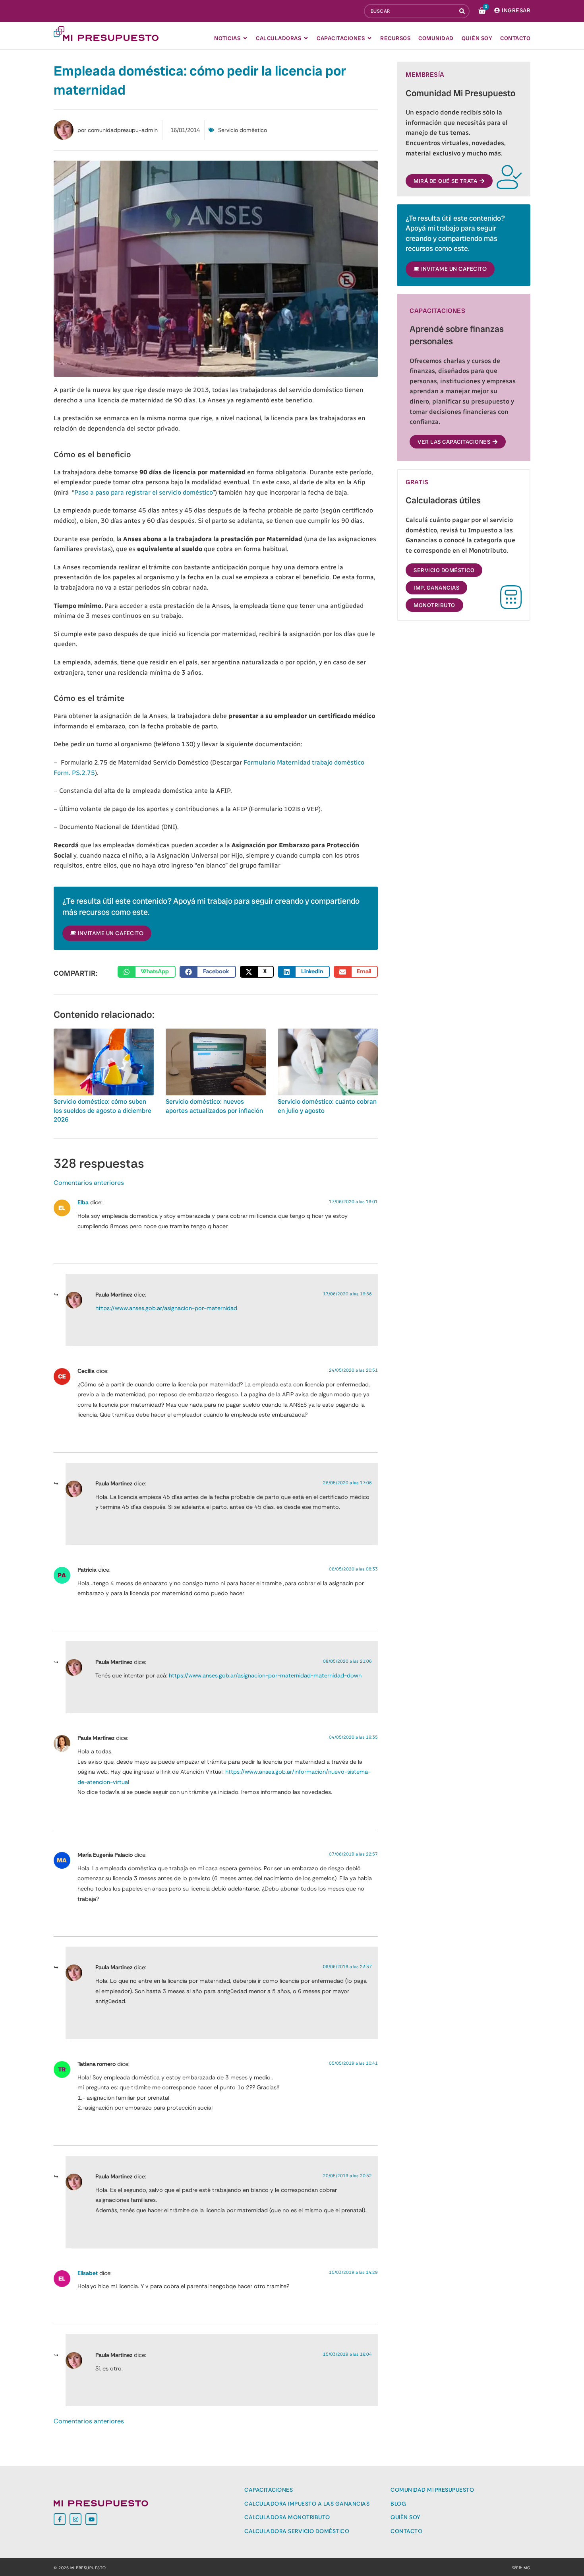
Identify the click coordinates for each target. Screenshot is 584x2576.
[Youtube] (91, 2519)
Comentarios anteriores (89, 1183)
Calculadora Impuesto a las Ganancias (307, 2504)
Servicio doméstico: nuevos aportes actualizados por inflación (214, 1106)
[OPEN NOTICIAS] (245, 38)
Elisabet (88, 2273)
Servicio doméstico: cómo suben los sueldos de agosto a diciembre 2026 (102, 1110)
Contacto (406, 2531)
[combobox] (410, 11)
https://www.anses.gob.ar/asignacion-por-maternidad (166, 1308)
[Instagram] (75, 2519)
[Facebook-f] (60, 2519)
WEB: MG (521, 2568)
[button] (147, 972)
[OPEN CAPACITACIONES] (369, 38)
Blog (398, 2504)
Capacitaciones (269, 2490)
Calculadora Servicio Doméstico (297, 2531)
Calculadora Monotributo (287, 2517)
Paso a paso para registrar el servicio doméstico (143, 492)
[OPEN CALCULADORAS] (306, 38)
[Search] (463, 11)
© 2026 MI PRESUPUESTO (80, 2568)
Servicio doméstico (243, 130)
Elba (83, 1202)
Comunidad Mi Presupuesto (432, 2490)
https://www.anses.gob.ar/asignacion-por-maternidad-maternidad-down (265, 1675)
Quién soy (405, 2517)
